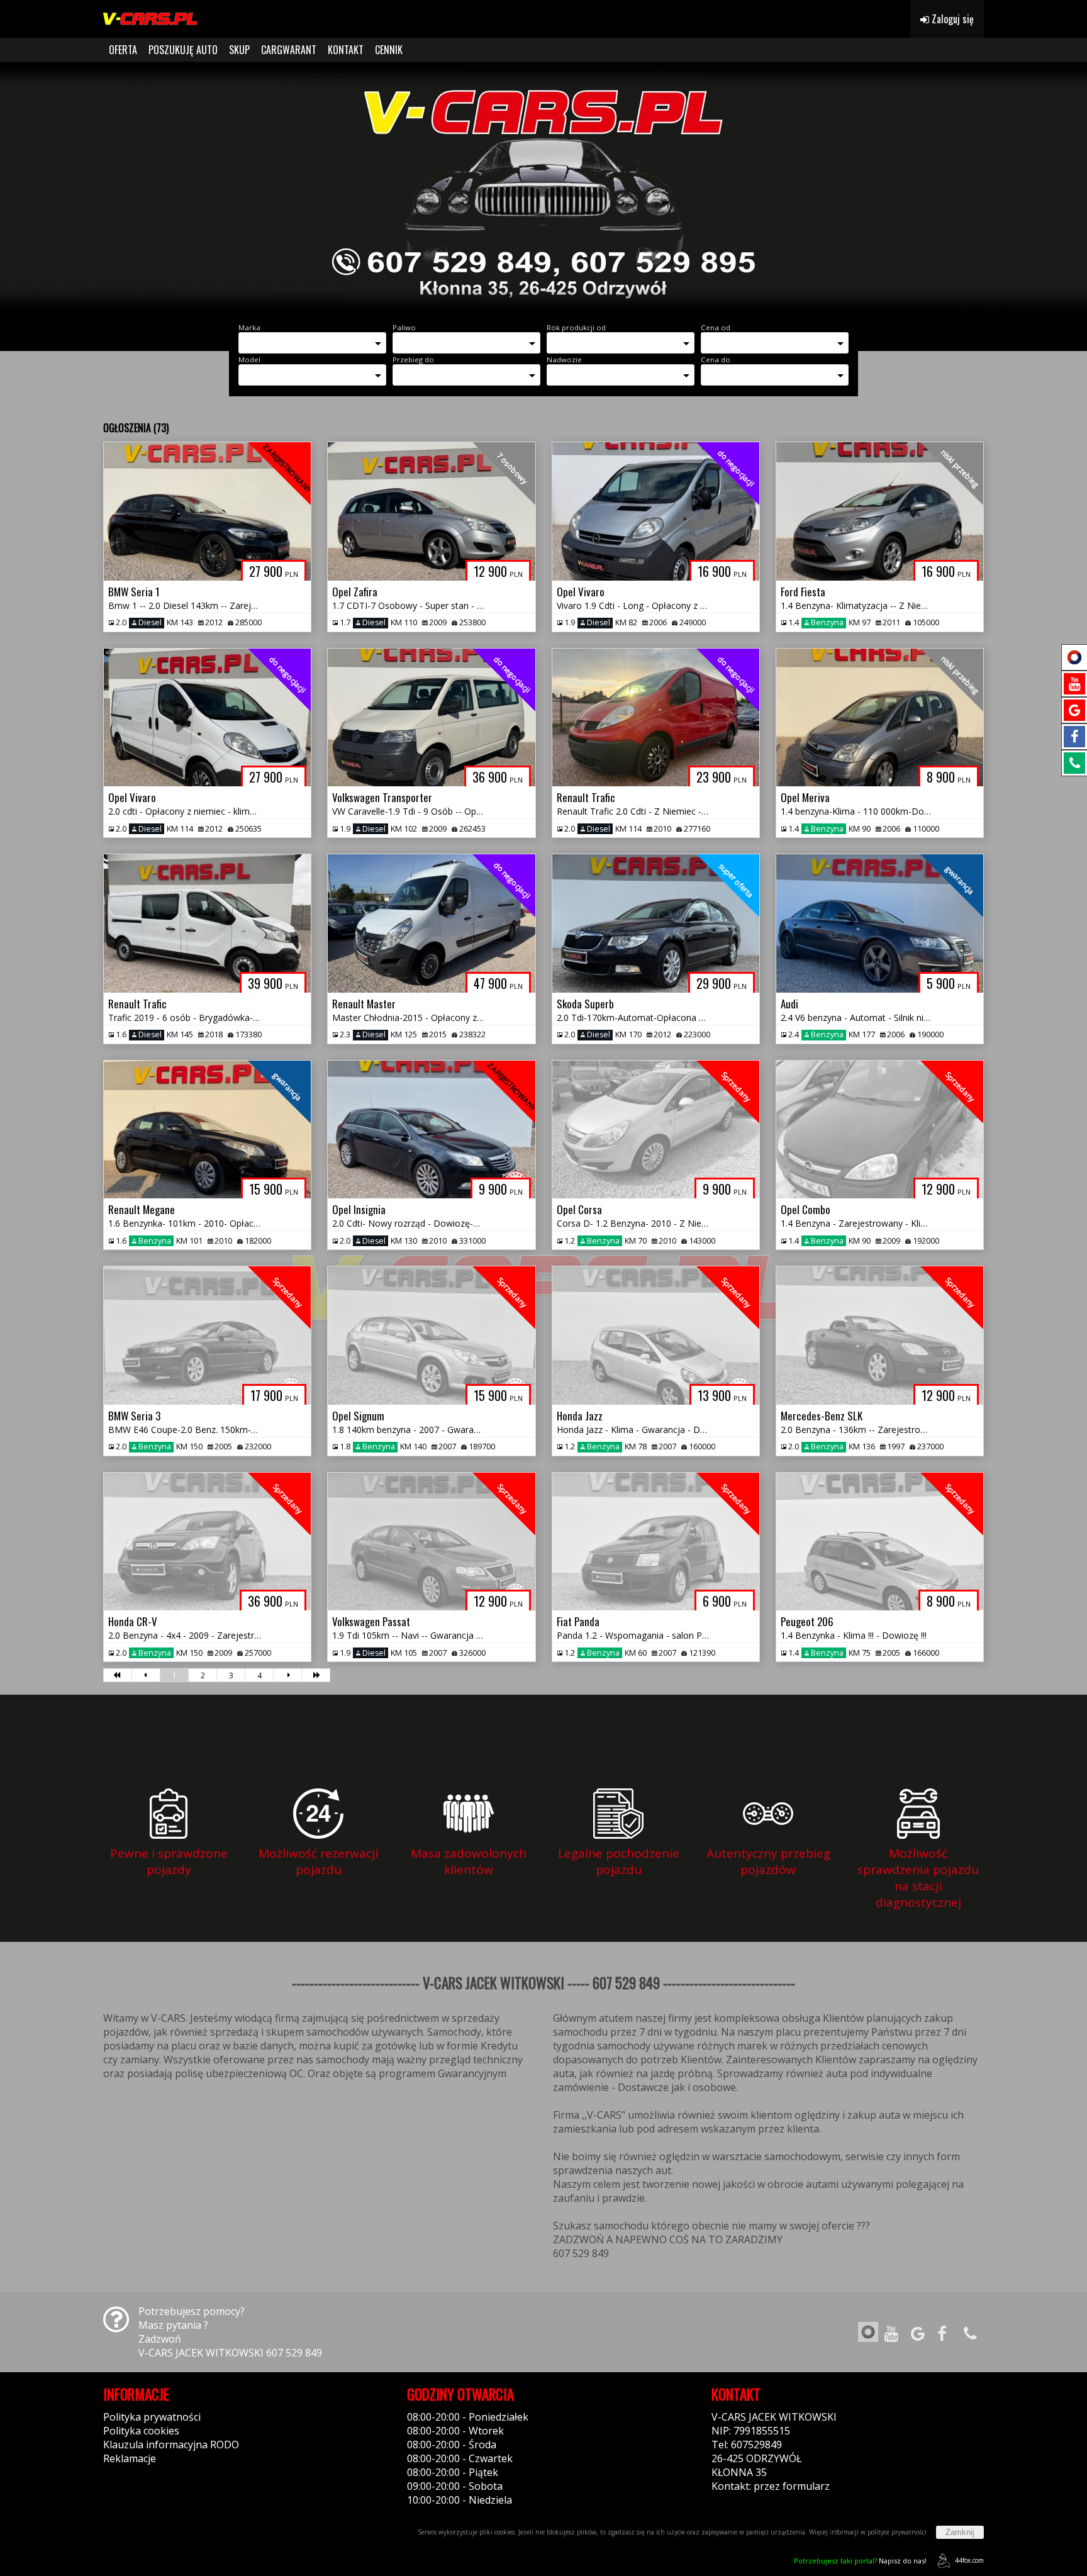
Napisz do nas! (860, 2561)
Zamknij (960, 2532)
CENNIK (389, 50)
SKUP (239, 50)
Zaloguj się (951, 19)
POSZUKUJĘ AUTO (183, 50)
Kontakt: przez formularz (771, 2486)
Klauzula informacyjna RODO (171, 2445)
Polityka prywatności (152, 2417)
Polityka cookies (141, 2431)
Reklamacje (130, 2458)
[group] (543, 187)
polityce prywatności (897, 2532)
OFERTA (123, 50)
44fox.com (969, 2560)
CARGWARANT (289, 50)
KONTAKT (346, 50)
